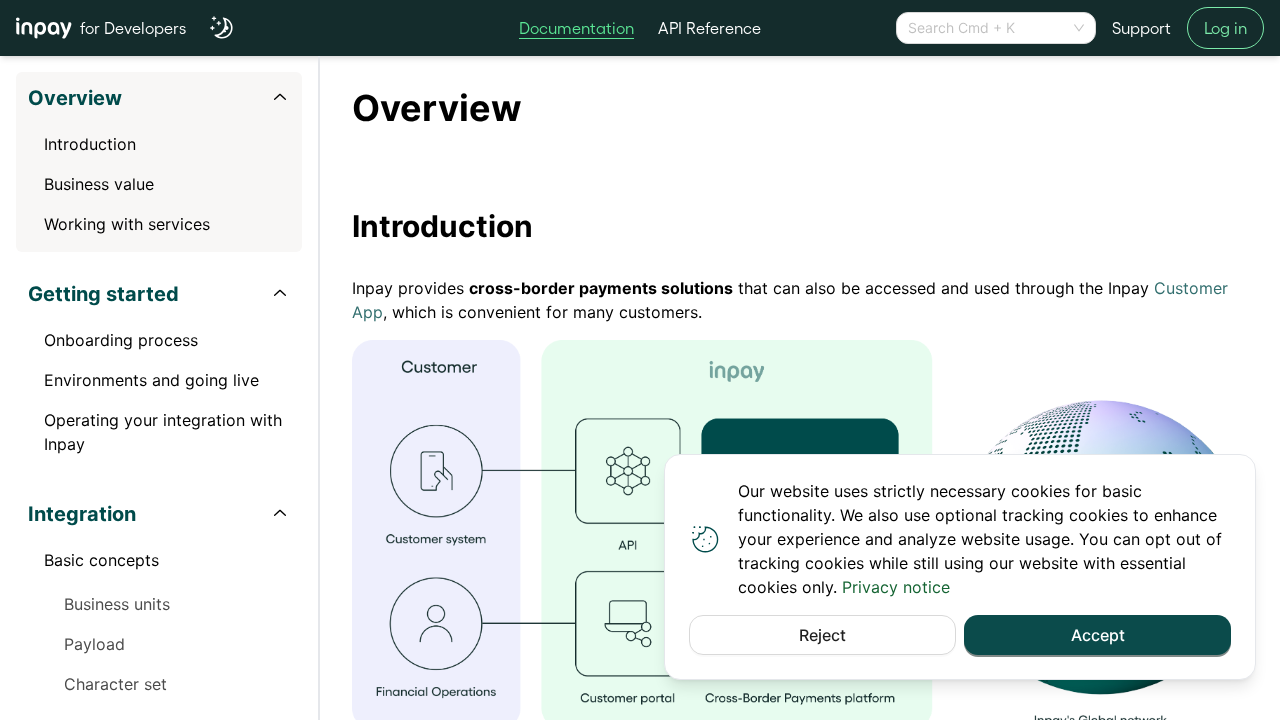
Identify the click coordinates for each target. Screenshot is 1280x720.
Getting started (103, 294)
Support (1141, 28)
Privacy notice (896, 587)
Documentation (576, 28)
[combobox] (987, 28)
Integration (82, 514)
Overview (75, 98)
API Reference (709, 28)
